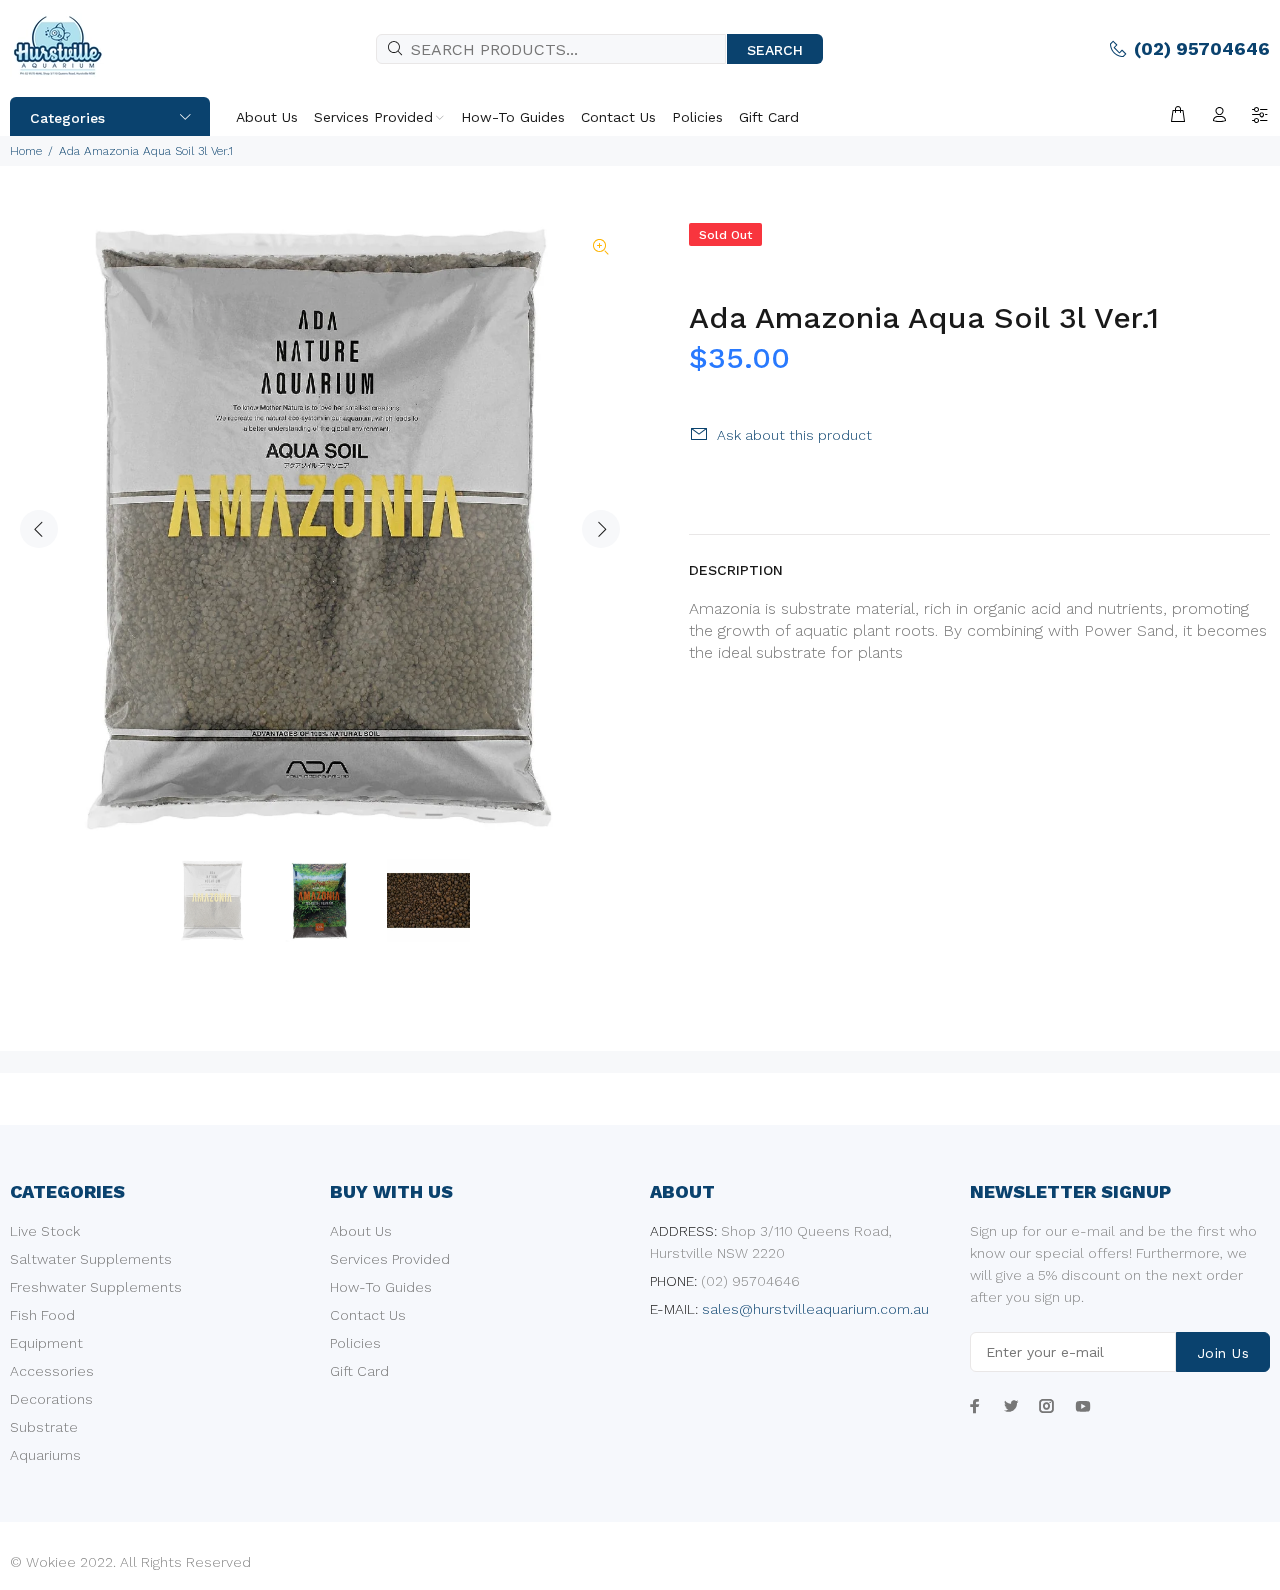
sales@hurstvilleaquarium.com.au (815, 1309)
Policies (355, 1343)
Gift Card (359, 1371)
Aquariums (45, 1455)
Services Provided (390, 1259)
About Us (361, 1231)
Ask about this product (794, 435)
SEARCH (775, 50)
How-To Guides (381, 1287)
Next (601, 529)
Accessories (52, 1371)
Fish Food (42, 1315)
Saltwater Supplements (91, 1259)
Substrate (44, 1427)
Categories (67, 118)
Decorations (51, 1399)
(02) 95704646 (1202, 48)
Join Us (1223, 1353)
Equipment (46, 1343)
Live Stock (45, 1231)
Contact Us (368, 1315)
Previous (39, 529)
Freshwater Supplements (96, 1287)
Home (26, 151)
